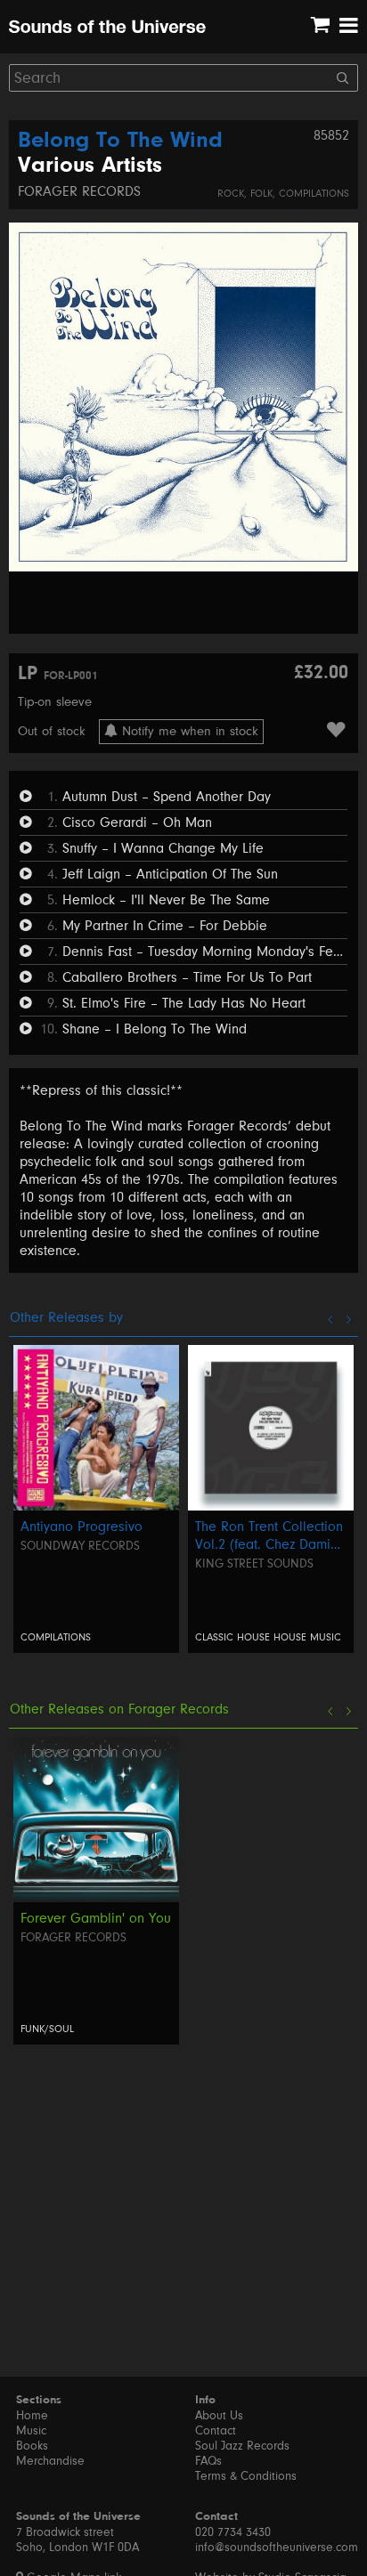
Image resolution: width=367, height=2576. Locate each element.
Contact (216, 2431)
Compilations (314, 194)
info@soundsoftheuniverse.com (277, 2548)
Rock (231, 194)
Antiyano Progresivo (82, 1527)
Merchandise (50, 2461)
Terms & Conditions (246, 2476)
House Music (307, 1637)
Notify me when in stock (188, 731)
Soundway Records (80, 1546)
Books (32, 2446)
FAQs (208, 2461)
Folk (261, 194)
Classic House (232, 1637)
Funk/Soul (47, 2029)
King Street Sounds (254, 1564)
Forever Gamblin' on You (96, 1918)
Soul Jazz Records (242, 2446)
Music (31, 2431)
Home (32, 2416)
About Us (219, 2416)
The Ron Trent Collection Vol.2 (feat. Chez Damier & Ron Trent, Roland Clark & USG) (269, 1536)
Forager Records (79, 191)
